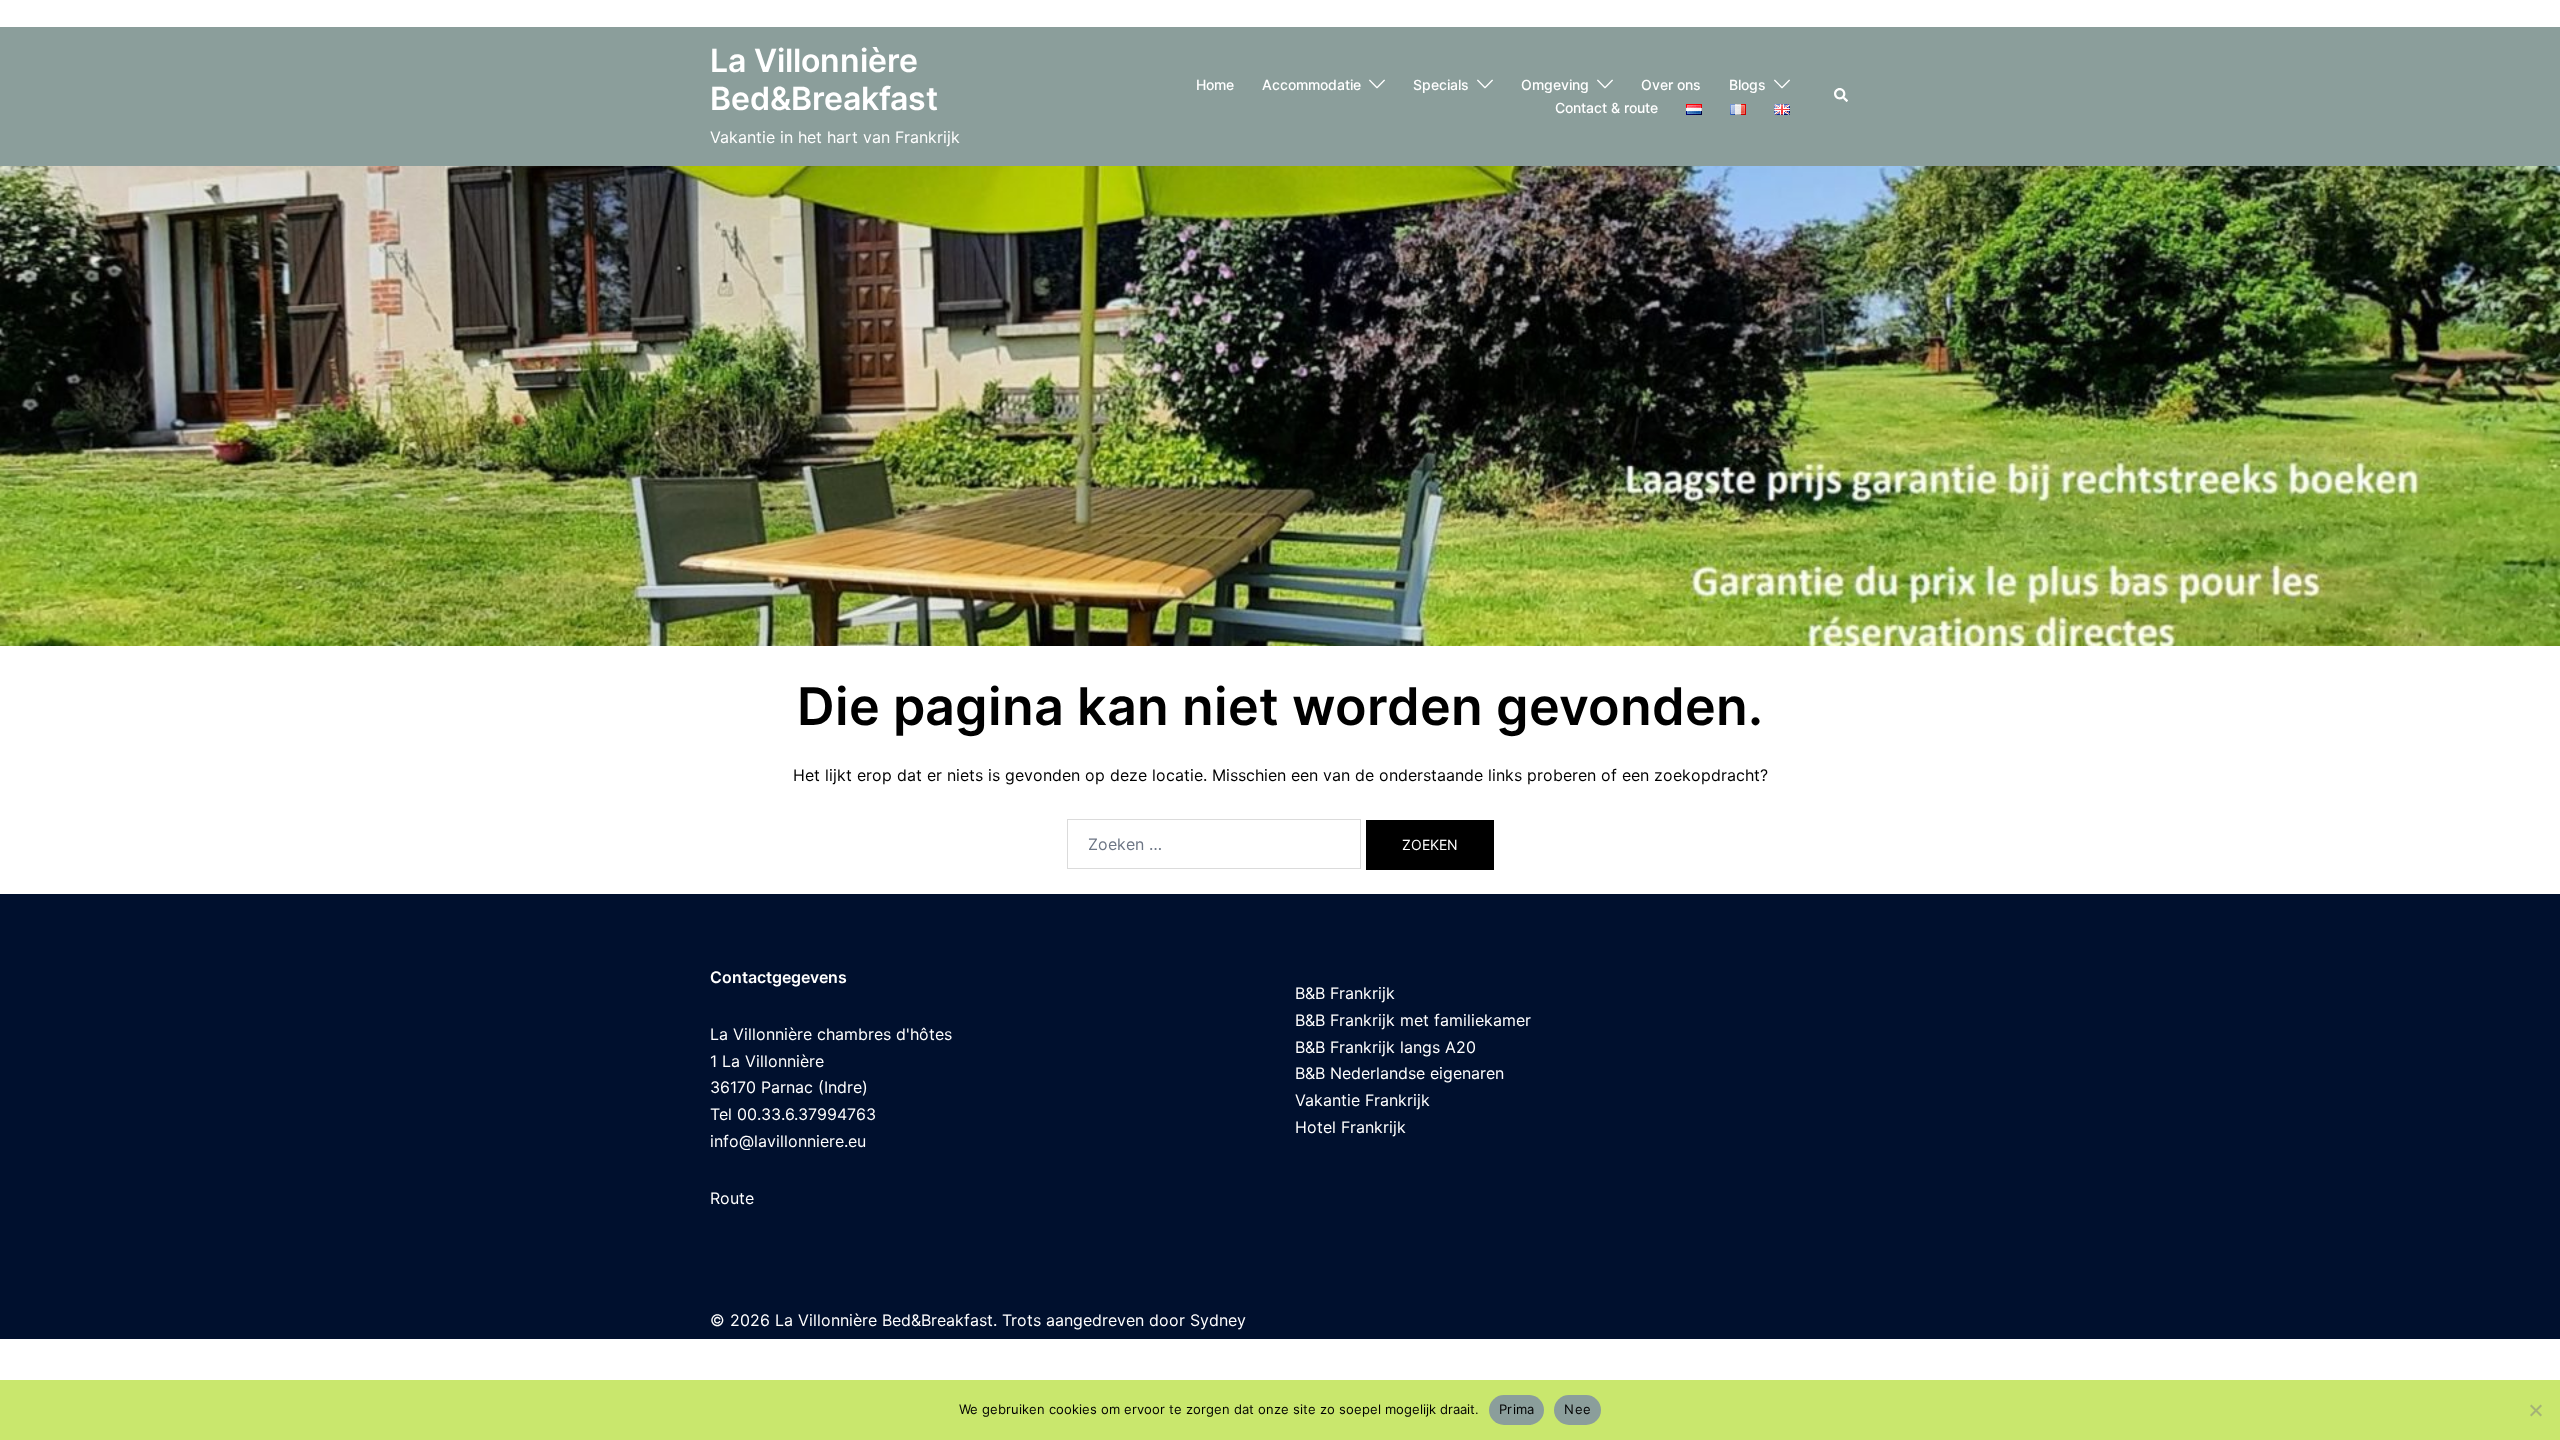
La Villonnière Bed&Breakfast (824, 79)
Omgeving (1555, 84)
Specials (1441, 84)
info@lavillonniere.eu (788, 1141)
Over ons (1671, 84)
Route (732, 1198)
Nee (1577, 1409)
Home (1215, 84)
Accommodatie (1311, 84)
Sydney (1218, 1320)
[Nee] (2535, 1410)
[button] (1842, 96)
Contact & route (1606, 107)
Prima (1516, 1409)
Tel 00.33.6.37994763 (793, 1114)
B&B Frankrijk (1345, 993)
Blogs (1747, 84)
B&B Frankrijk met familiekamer (1413, 1020)
